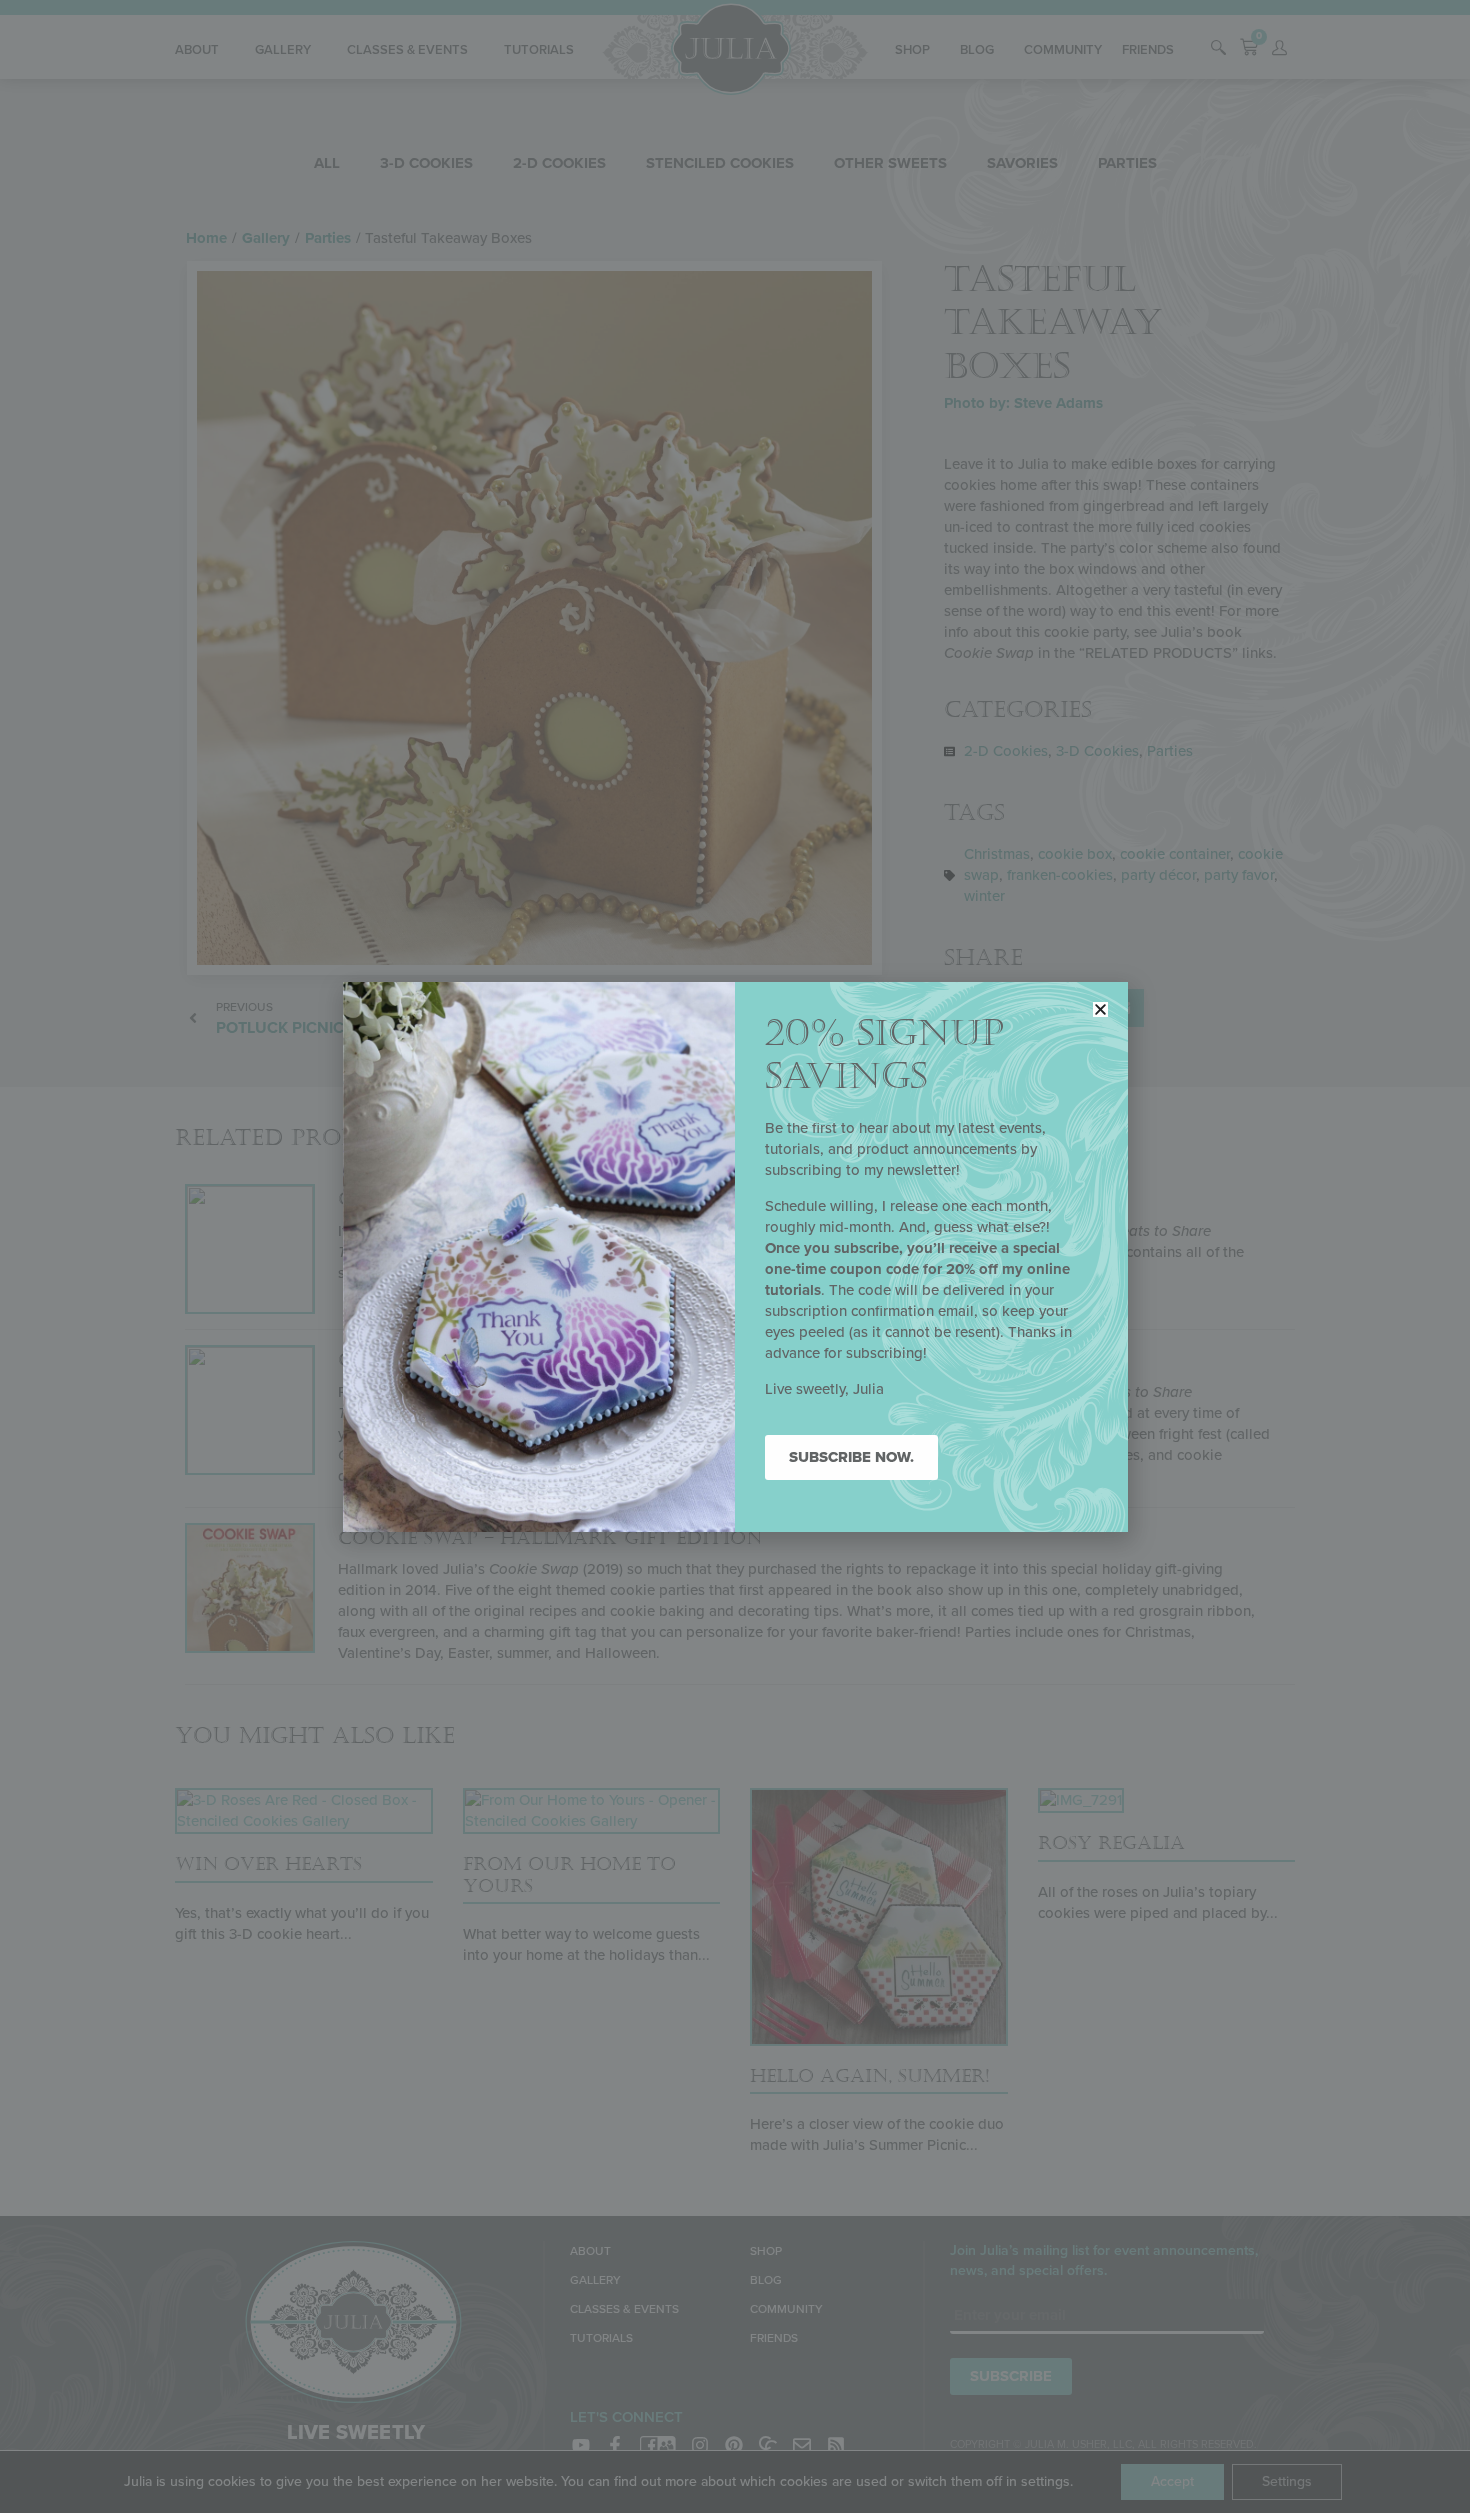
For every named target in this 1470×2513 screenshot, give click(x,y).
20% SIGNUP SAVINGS (884, 1055)
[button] (1100, 1009)
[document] (735, 1256)
